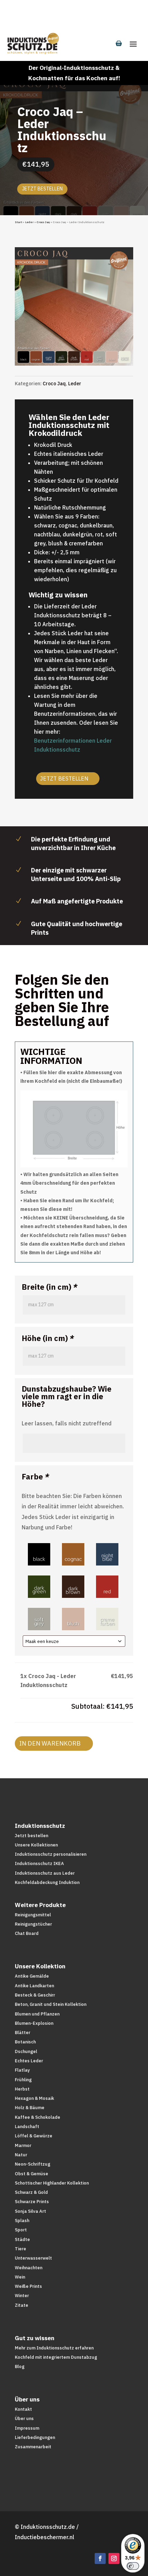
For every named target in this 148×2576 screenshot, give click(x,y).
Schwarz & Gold (31, 2192)
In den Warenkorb (50, 1743)
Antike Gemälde (32, 1976)
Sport (21, 2230)
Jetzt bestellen (42, 189)
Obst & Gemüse (31, 2174)
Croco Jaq (43, 222)
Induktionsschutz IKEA (39, 1863)
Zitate (22, 2305)
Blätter (23, 2033)
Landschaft (27, 2127)
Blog (20, 2366)
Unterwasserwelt (33, 2258)
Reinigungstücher (33, 1924)
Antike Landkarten (34, 1986)
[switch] (133, 2566)
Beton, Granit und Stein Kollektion (51, 2004)
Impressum (27, 2428)
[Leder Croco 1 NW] (74, 364)
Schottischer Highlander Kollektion (52, 2183)
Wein (20, 2277)
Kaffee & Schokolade (38, 2117)
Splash (22, 2221)
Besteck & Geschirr (35, 1995)
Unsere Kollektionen (36, 1845)
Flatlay (22, 2070)
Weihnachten (29, 2268)
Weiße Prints (28, 2286)
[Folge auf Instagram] (114, 2558)
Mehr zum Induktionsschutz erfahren (54, 2348)
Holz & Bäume (30, 2108)
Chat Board (27, 1933)
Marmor (23, 2145)
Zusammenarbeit (33, 2447)
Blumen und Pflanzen (37, 2014)
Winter (22, 2296)
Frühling (23, 2080)
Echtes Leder (29, 2061)
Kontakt (23, 2409)
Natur (21, 2155)
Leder (29, 222)
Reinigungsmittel (33, 1915)
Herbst (22, 2089)
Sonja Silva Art (30, 2211)
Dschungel (26, 2051)
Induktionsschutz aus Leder (45, 1873)
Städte (22, 2239)
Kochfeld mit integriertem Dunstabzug (56, 2357)
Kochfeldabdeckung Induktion (47, 1882)
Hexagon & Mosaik (34, 2098)
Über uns (24, 2418)
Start (18, 222)
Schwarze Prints (32, 2202)
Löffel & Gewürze (34, 2136)
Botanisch (25, 2042)
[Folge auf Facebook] (100, 2558)
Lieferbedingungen (35, 2437)
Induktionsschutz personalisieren (51, 1854)
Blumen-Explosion (34, 2023)
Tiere (20, 2249)
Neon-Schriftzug (33, 2164)
